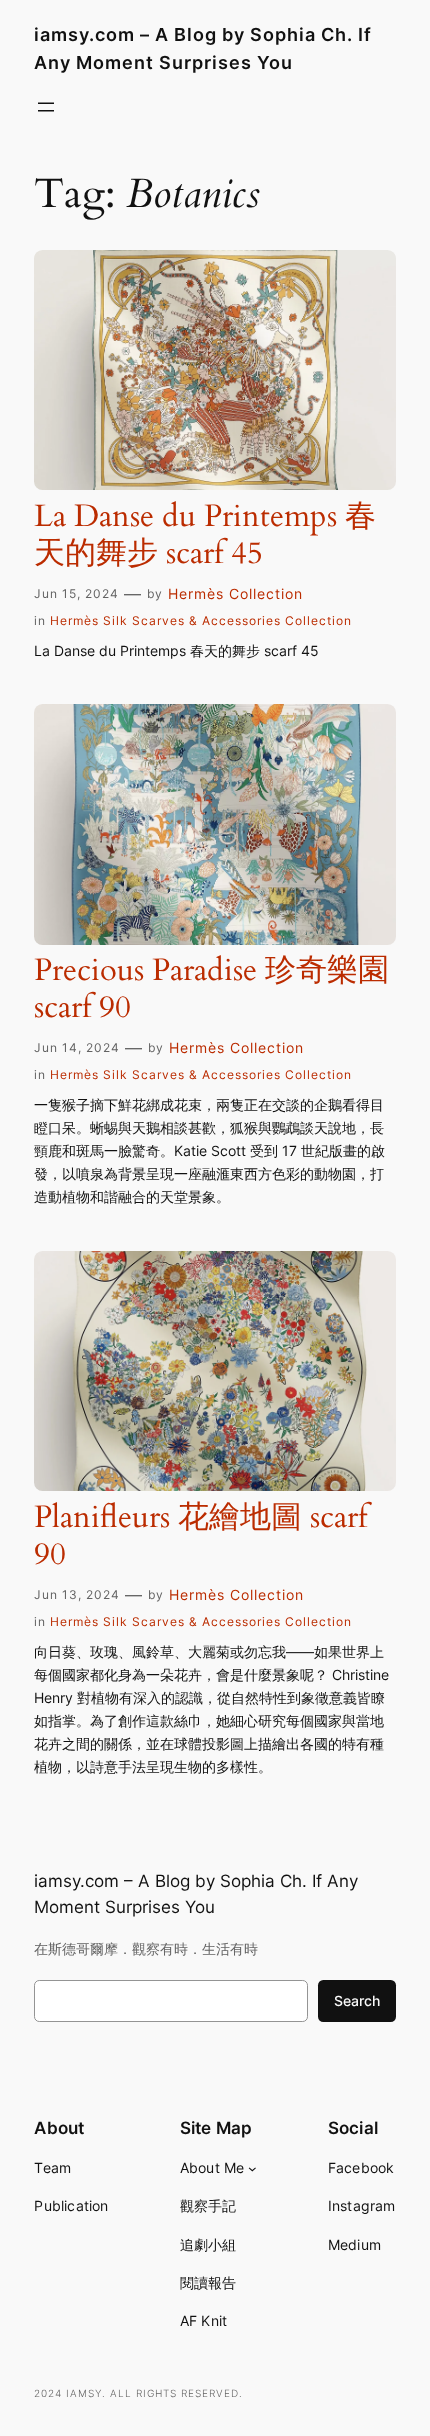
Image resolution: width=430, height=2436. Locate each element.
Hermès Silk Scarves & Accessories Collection (201, 620)
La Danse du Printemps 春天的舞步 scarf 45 (205, 536)
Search (357, 2000)
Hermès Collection (235, 593)
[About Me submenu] (252, 2168)
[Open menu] (46, 107)
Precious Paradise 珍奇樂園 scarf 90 (211, 990)
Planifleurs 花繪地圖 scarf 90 (200, 1537)
